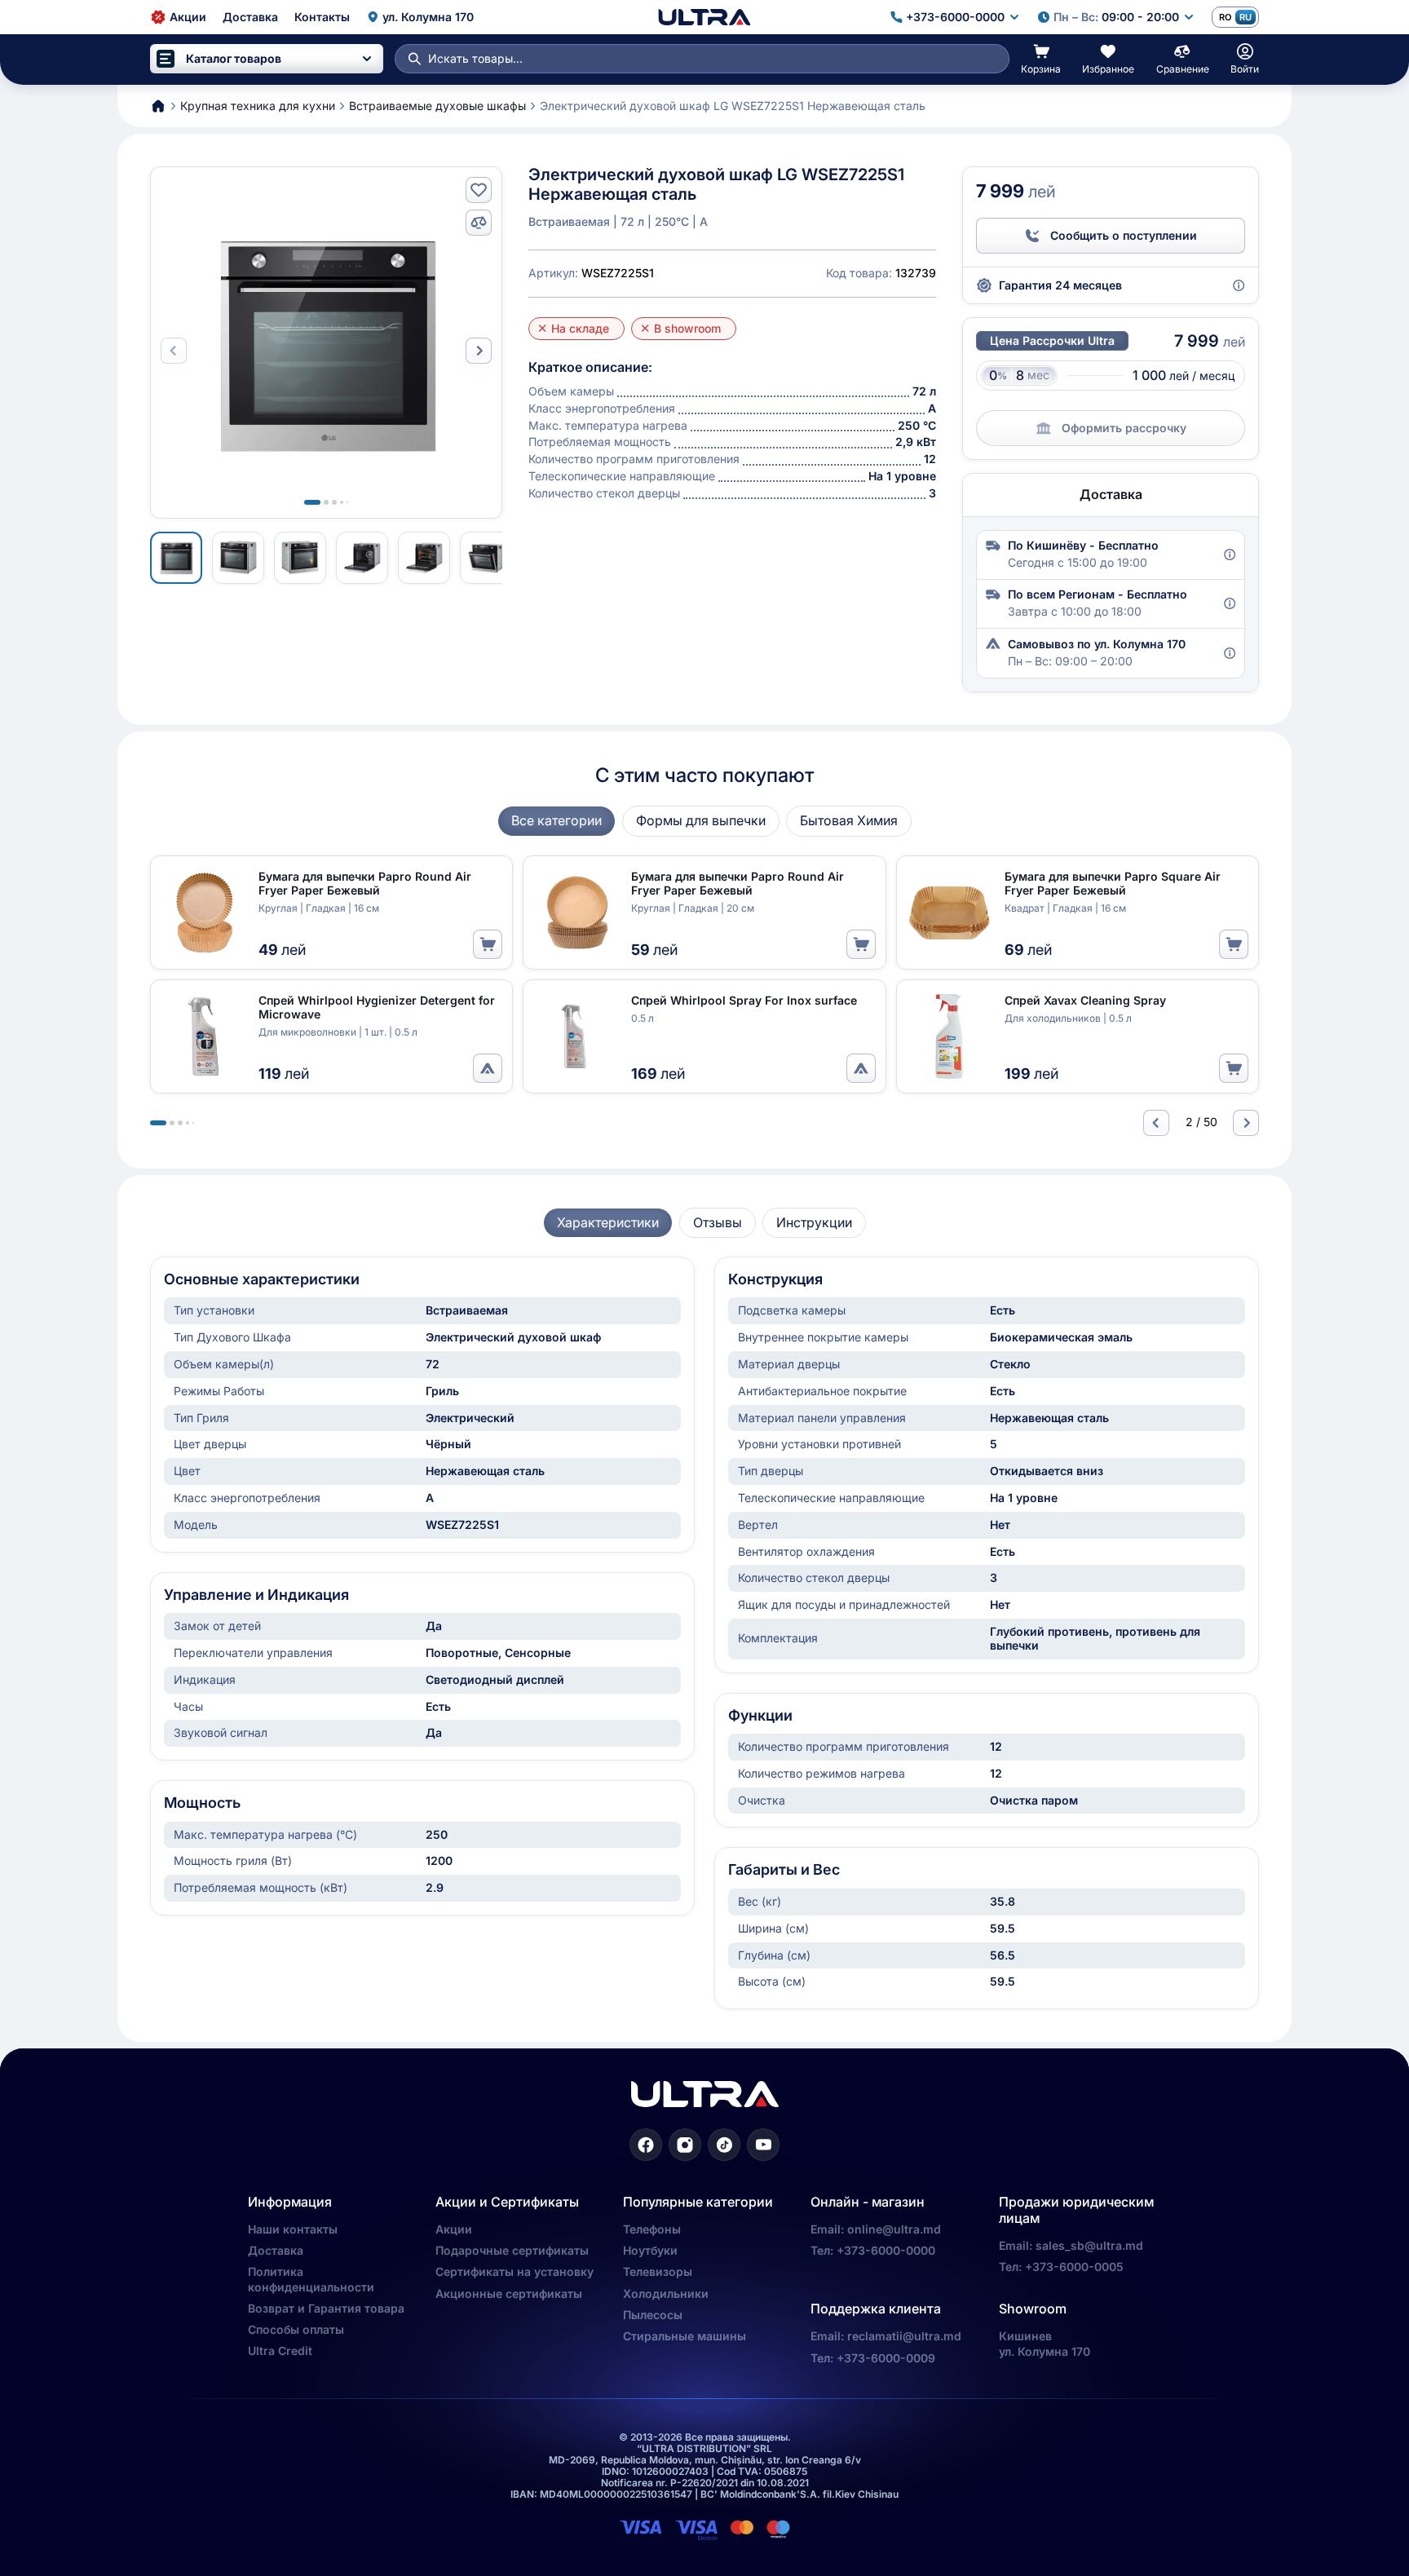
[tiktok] (724, 2145)
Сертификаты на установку (515, 2271)
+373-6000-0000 (886, 2250)
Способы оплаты (296, 2329)
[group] (557, 821)
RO (1225, 17)
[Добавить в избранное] (479, 190)
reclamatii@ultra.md (904, 2336)
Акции (454, 2229)
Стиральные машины (685, 2336)
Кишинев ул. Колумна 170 (1045, 2343)
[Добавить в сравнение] (479, 223)
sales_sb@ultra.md (1089, 2245)
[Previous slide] (1156, 1123)
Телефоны (652, 2229)
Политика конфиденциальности (311, 2279)
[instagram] (685, 2145)
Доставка (276, 2250)
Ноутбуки (650, 2250)
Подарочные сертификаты (512, 2250)
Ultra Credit (280, 2351)
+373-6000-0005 (1074, 2267)
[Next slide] (479, 351)
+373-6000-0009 (886, 2358)
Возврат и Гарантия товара (326, 2308)
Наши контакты (293, 2229)
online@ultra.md (894, 2229)
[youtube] (763, 2145)
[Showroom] (488, 1068)
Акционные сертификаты (509, 2293)
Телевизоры (658, 2271)
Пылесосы (653, 2315)
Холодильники (666, 2293)
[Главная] (704, 17)
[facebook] (646, 2145)
